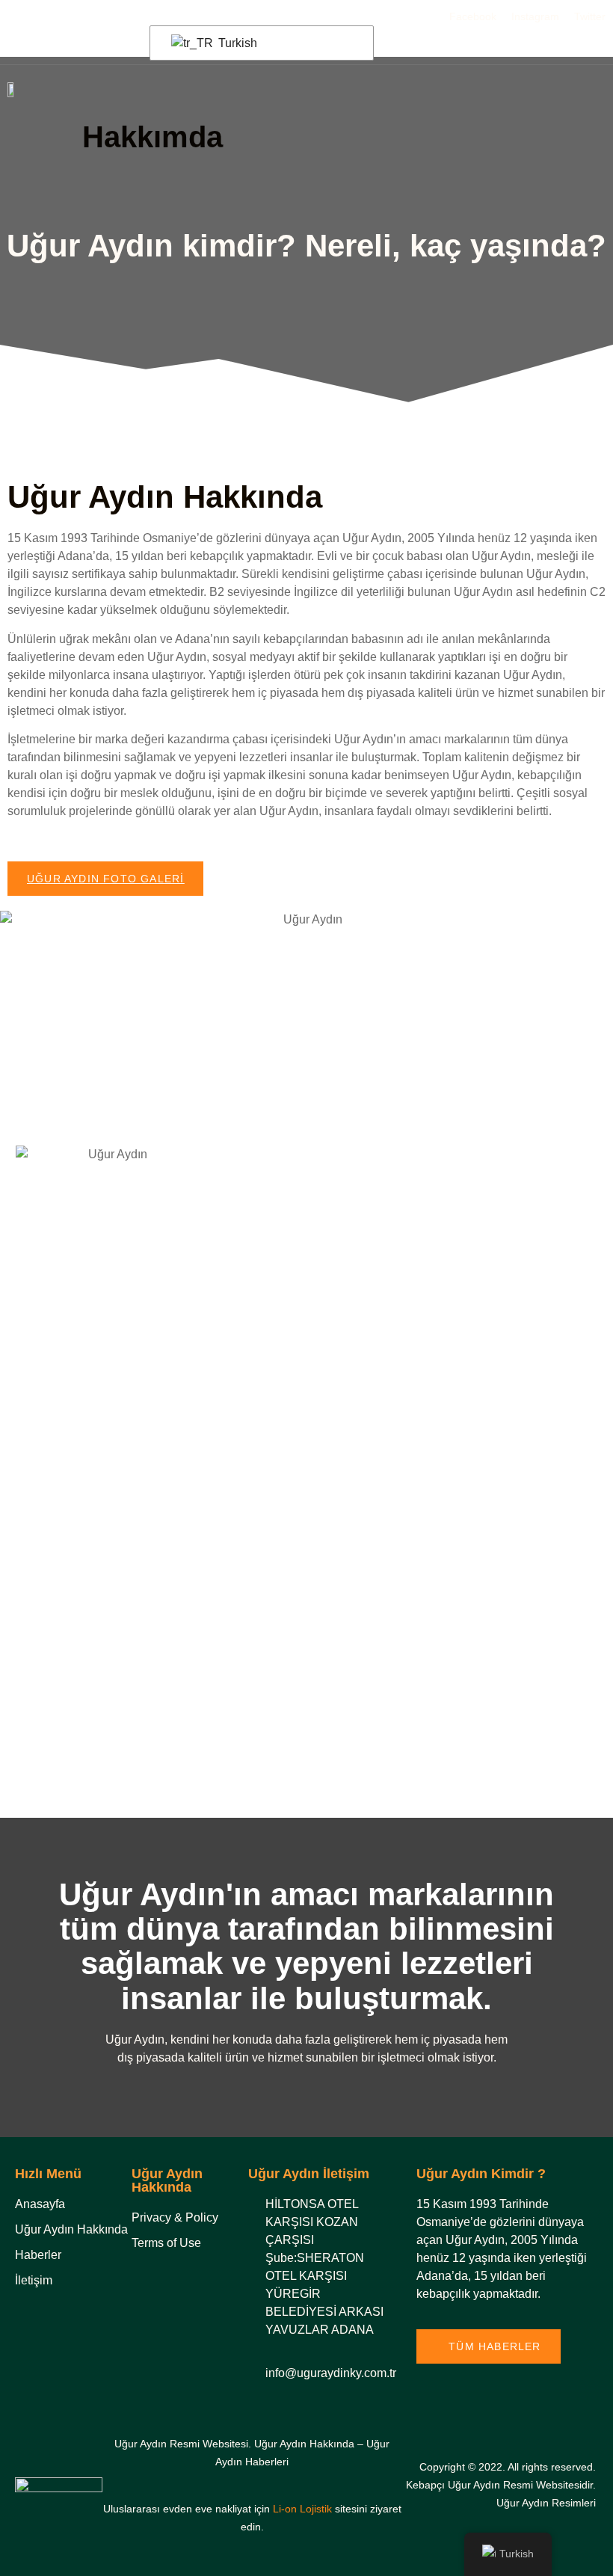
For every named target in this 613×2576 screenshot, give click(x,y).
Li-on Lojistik (302, 2509)
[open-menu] (597, 89)
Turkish (236, 43)
